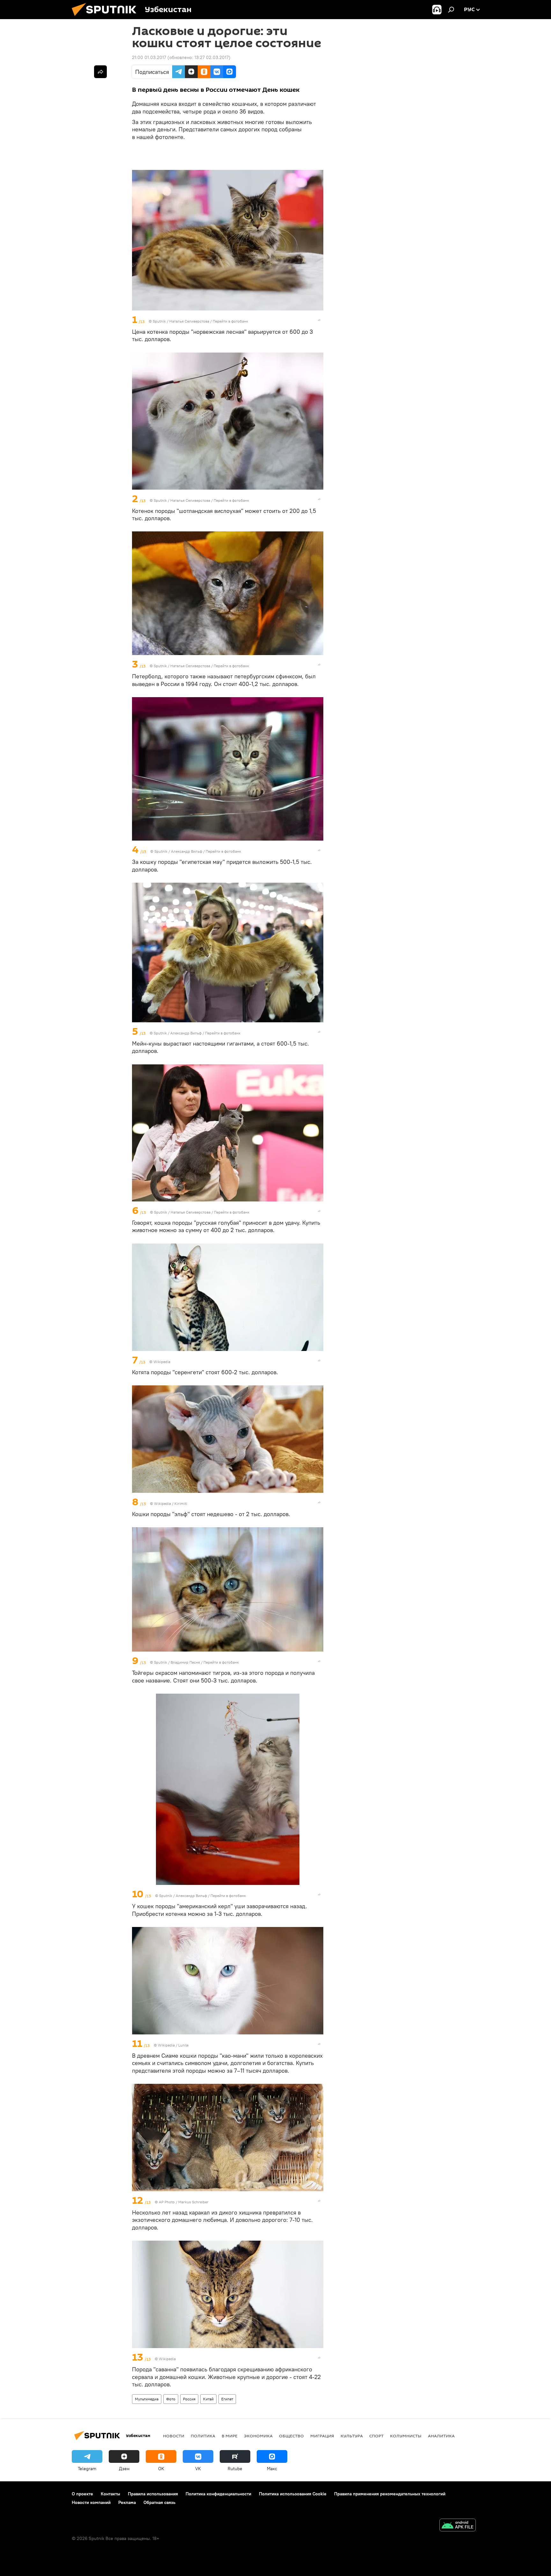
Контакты (110, 2494)
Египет (227, 2399)
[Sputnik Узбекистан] (107, 18)
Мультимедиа (147, 2399)
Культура (352, 2436)
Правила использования (153, 2494)
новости (174, 2436)
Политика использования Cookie (293, 2494)
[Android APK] (458, 2526)
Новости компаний (91, 2502)
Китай (208, 2399)
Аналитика (441, 2436)
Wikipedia (162, 1362)
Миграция (322, 2436)
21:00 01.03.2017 (149, 57)
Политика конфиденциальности (218, 2494)
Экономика (258, 2436)
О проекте (82, 2494)
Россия (189, 2399)
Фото (171, 2399)
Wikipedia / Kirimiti (171, 1503)
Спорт (376, 2436)
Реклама (127, 2502)
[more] (319, 320)
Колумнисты (406, 2436)
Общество (291, 2436)
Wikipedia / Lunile (173, 2045)
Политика (203, 2436)
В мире (230, 2436)
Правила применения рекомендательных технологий (390, 2494)
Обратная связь (159, 2502)
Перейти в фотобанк (230, 321)
